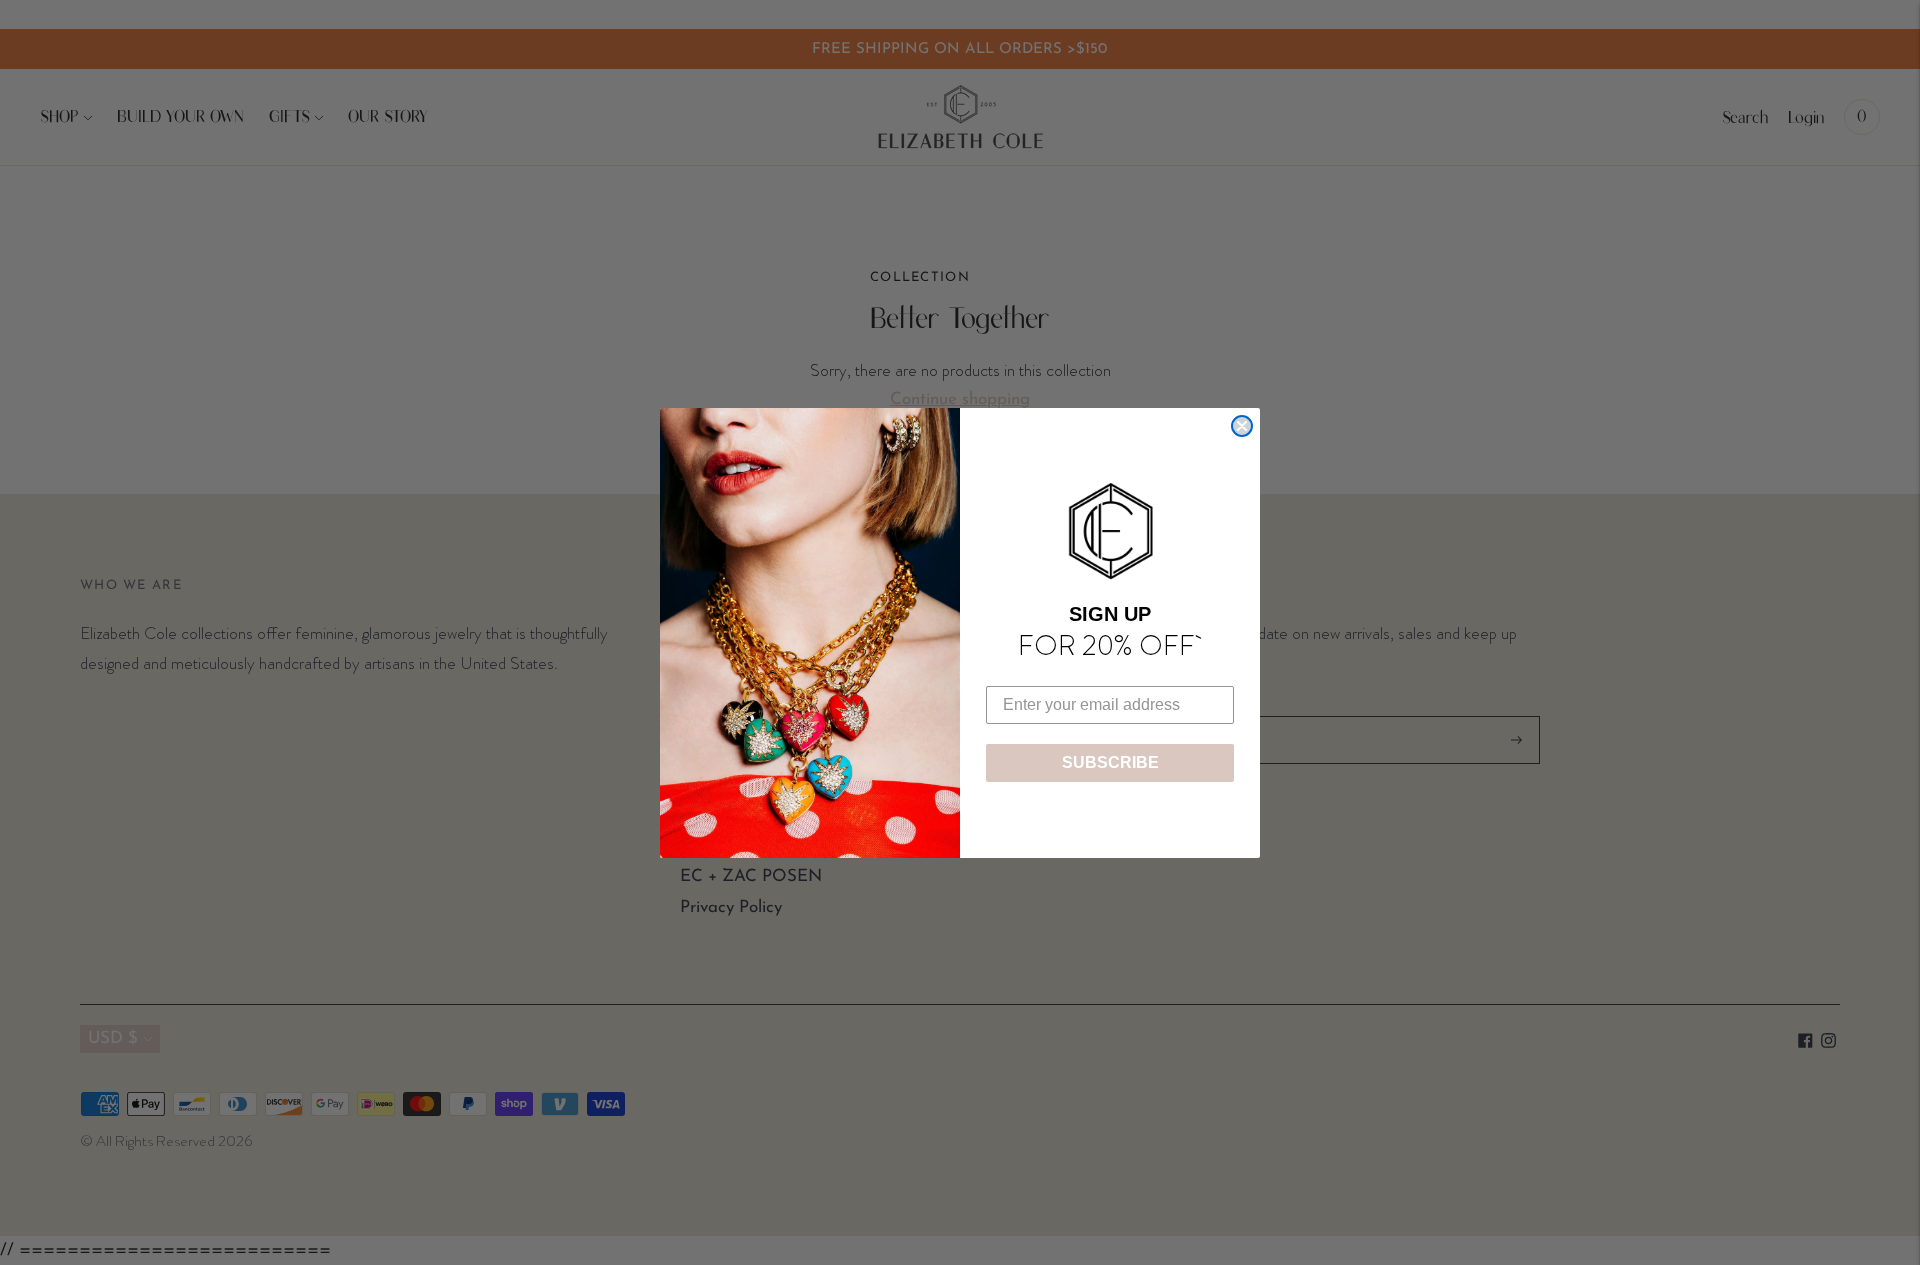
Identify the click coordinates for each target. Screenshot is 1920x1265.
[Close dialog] (1242, 426)
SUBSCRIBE (1110, 762)
